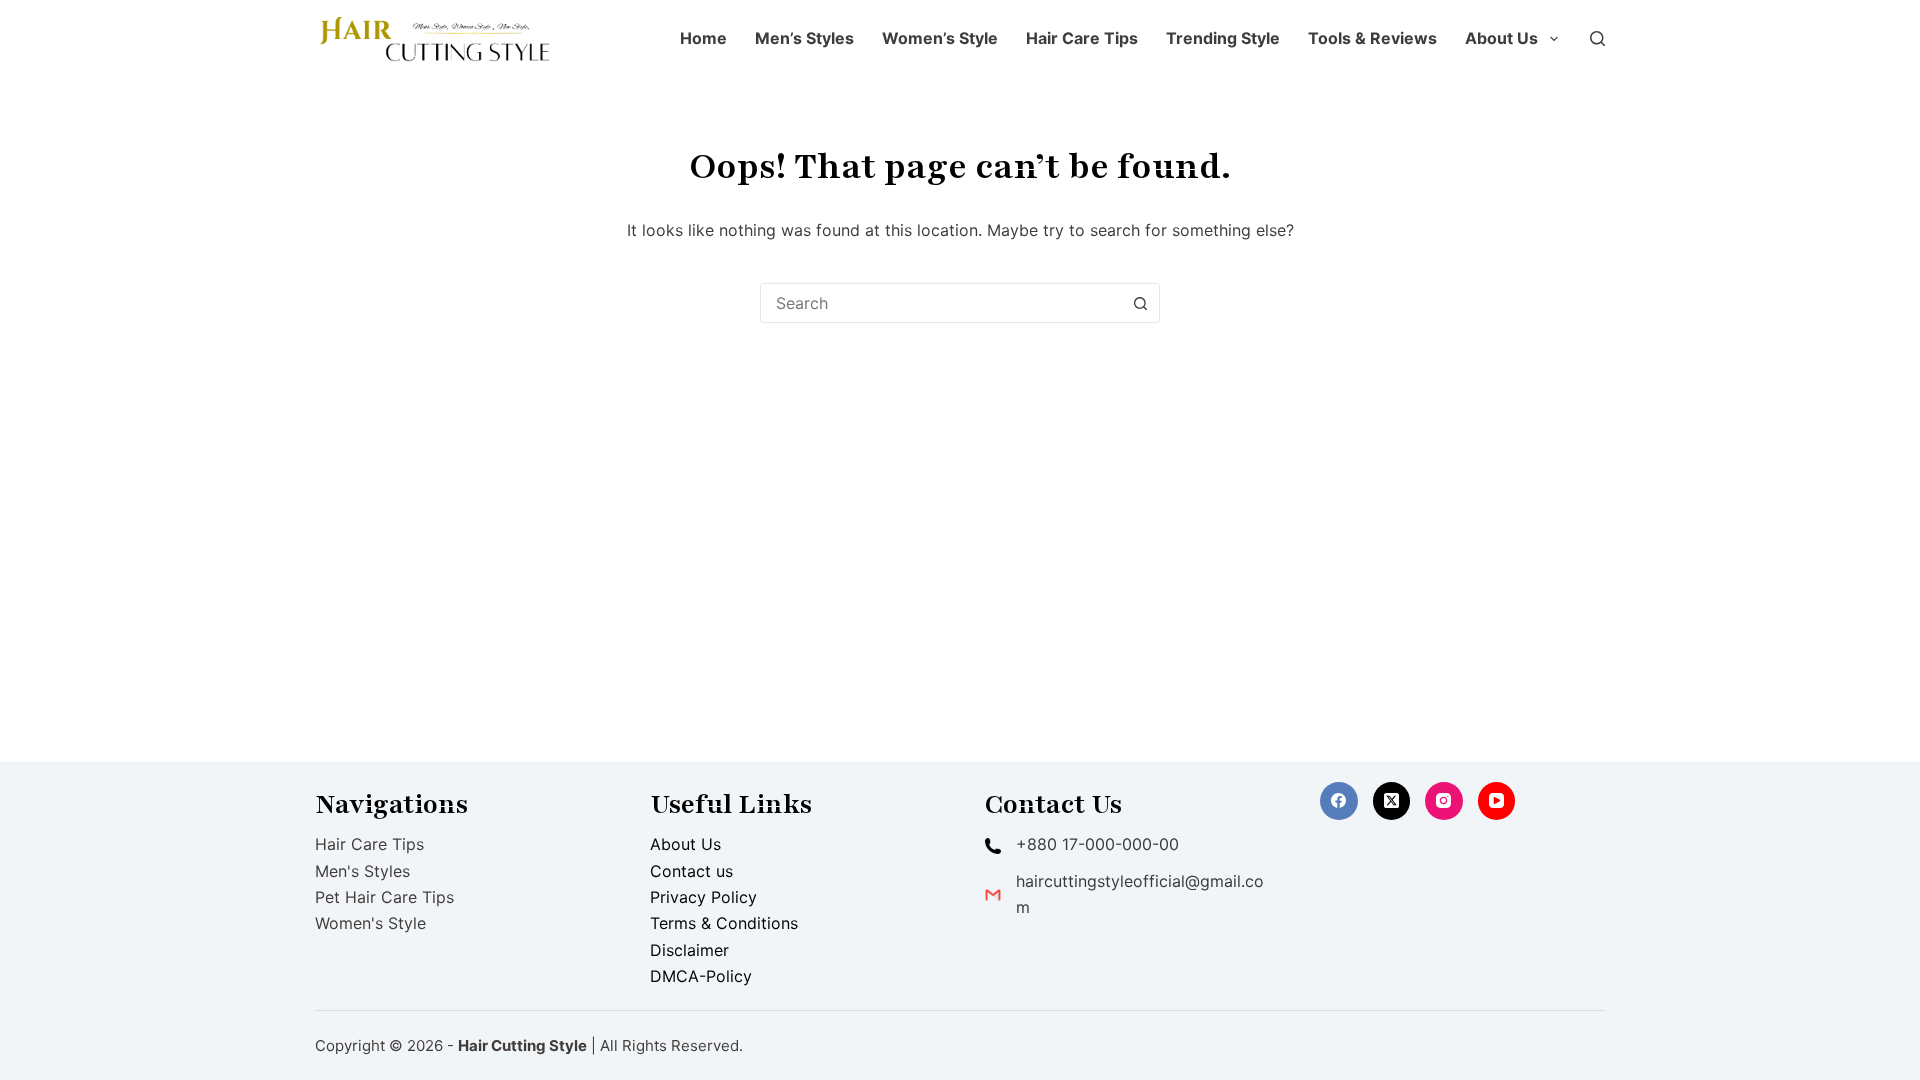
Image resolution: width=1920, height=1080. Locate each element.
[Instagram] (1444, 801)
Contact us (691, 871)
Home (703, 38)
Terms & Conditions (724, 923)
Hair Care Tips (1082, 38)
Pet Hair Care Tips (384, 897)
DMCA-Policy (701, 976)
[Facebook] (1339, 801)
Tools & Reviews (1372, 38)
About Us (1501, 38)
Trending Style (1223, 38)
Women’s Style (940, 38)
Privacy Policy (703, 897)
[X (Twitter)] (1392, 801)
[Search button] (1140, 303)
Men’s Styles (804, 38)
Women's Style (370, 923)
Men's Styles (362, 871)
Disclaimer (689, 950)
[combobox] (941, 303)
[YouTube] (1497, 801)
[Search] (1597, 38)
